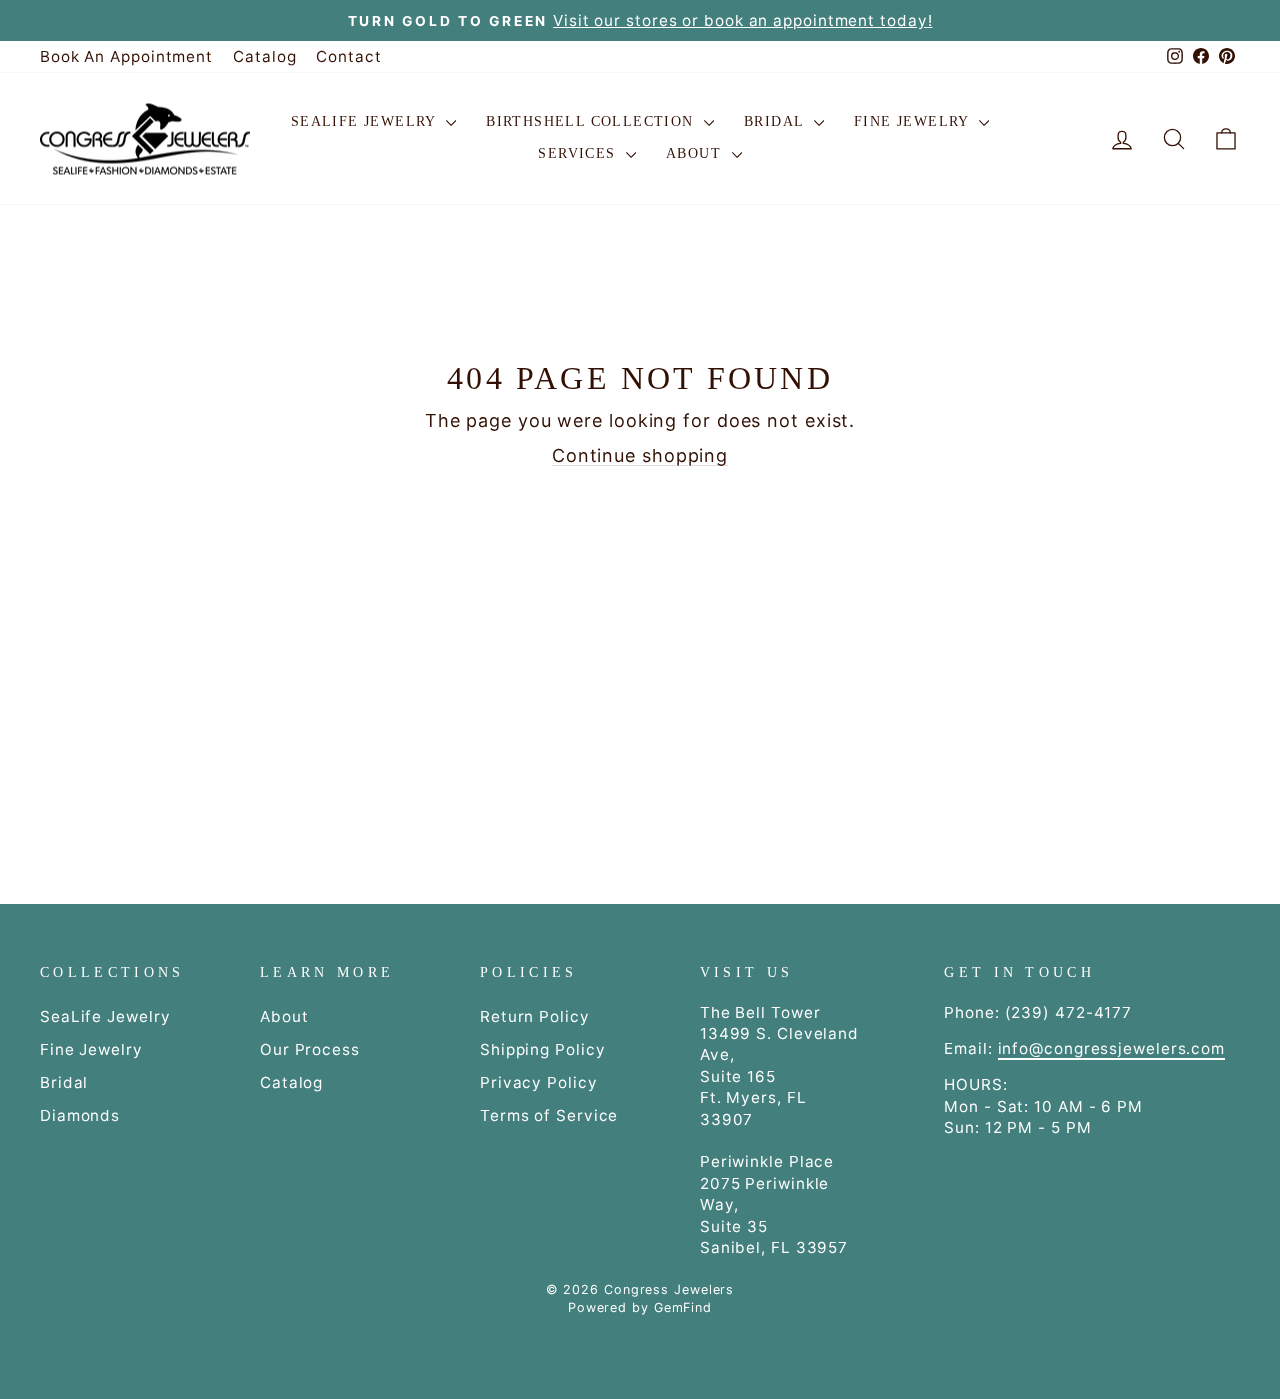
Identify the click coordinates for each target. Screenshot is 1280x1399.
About (696, 153)
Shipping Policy (543, 1049)
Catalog (264, 56)
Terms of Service (549, 1115)
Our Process (310, 1049)
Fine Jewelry (914, 121)
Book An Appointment (126, 56)
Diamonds (80, 1115)
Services (579, 153)
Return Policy (535, 1016)
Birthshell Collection (592, 121)
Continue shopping (640, 455)
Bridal (776, 121)
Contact (348, 56)
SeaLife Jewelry (366, 121)
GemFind (683, 1307)
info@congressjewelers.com (1112, 1048)
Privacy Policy (539, 1082)
